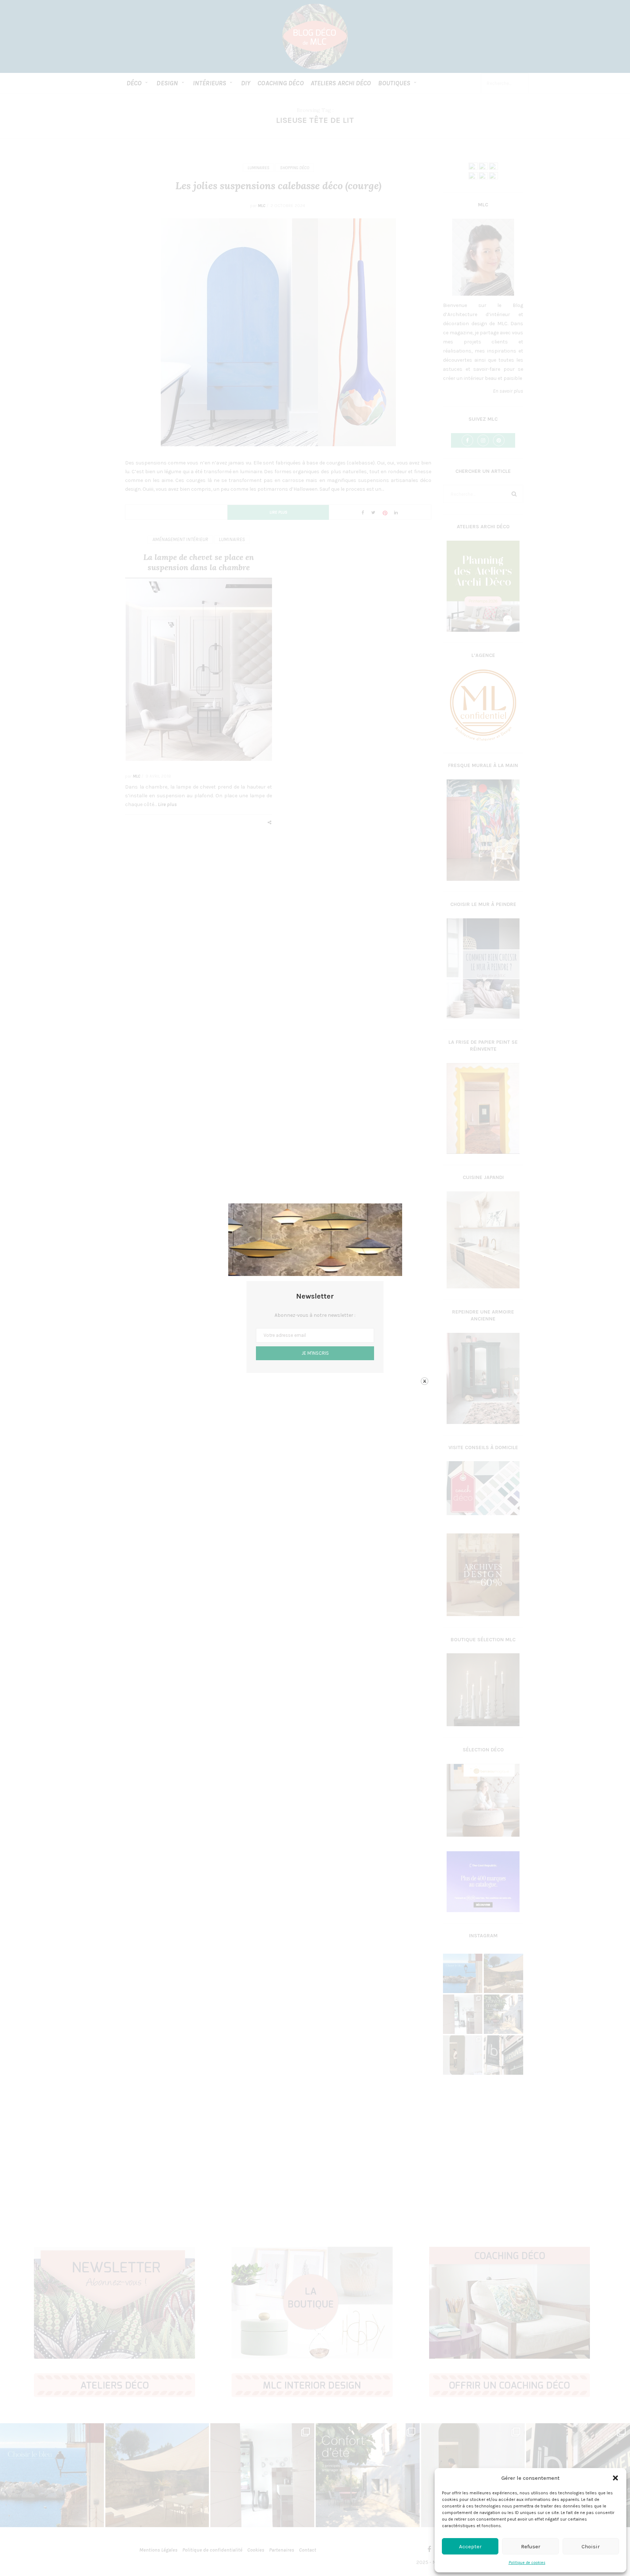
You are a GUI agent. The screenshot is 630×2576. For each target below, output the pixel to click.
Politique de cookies (527, 2563)
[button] (615, 2478)
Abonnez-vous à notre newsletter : (315, 1315)
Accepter (470, 2546)
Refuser (531, 2546)
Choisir (591, 2546)
